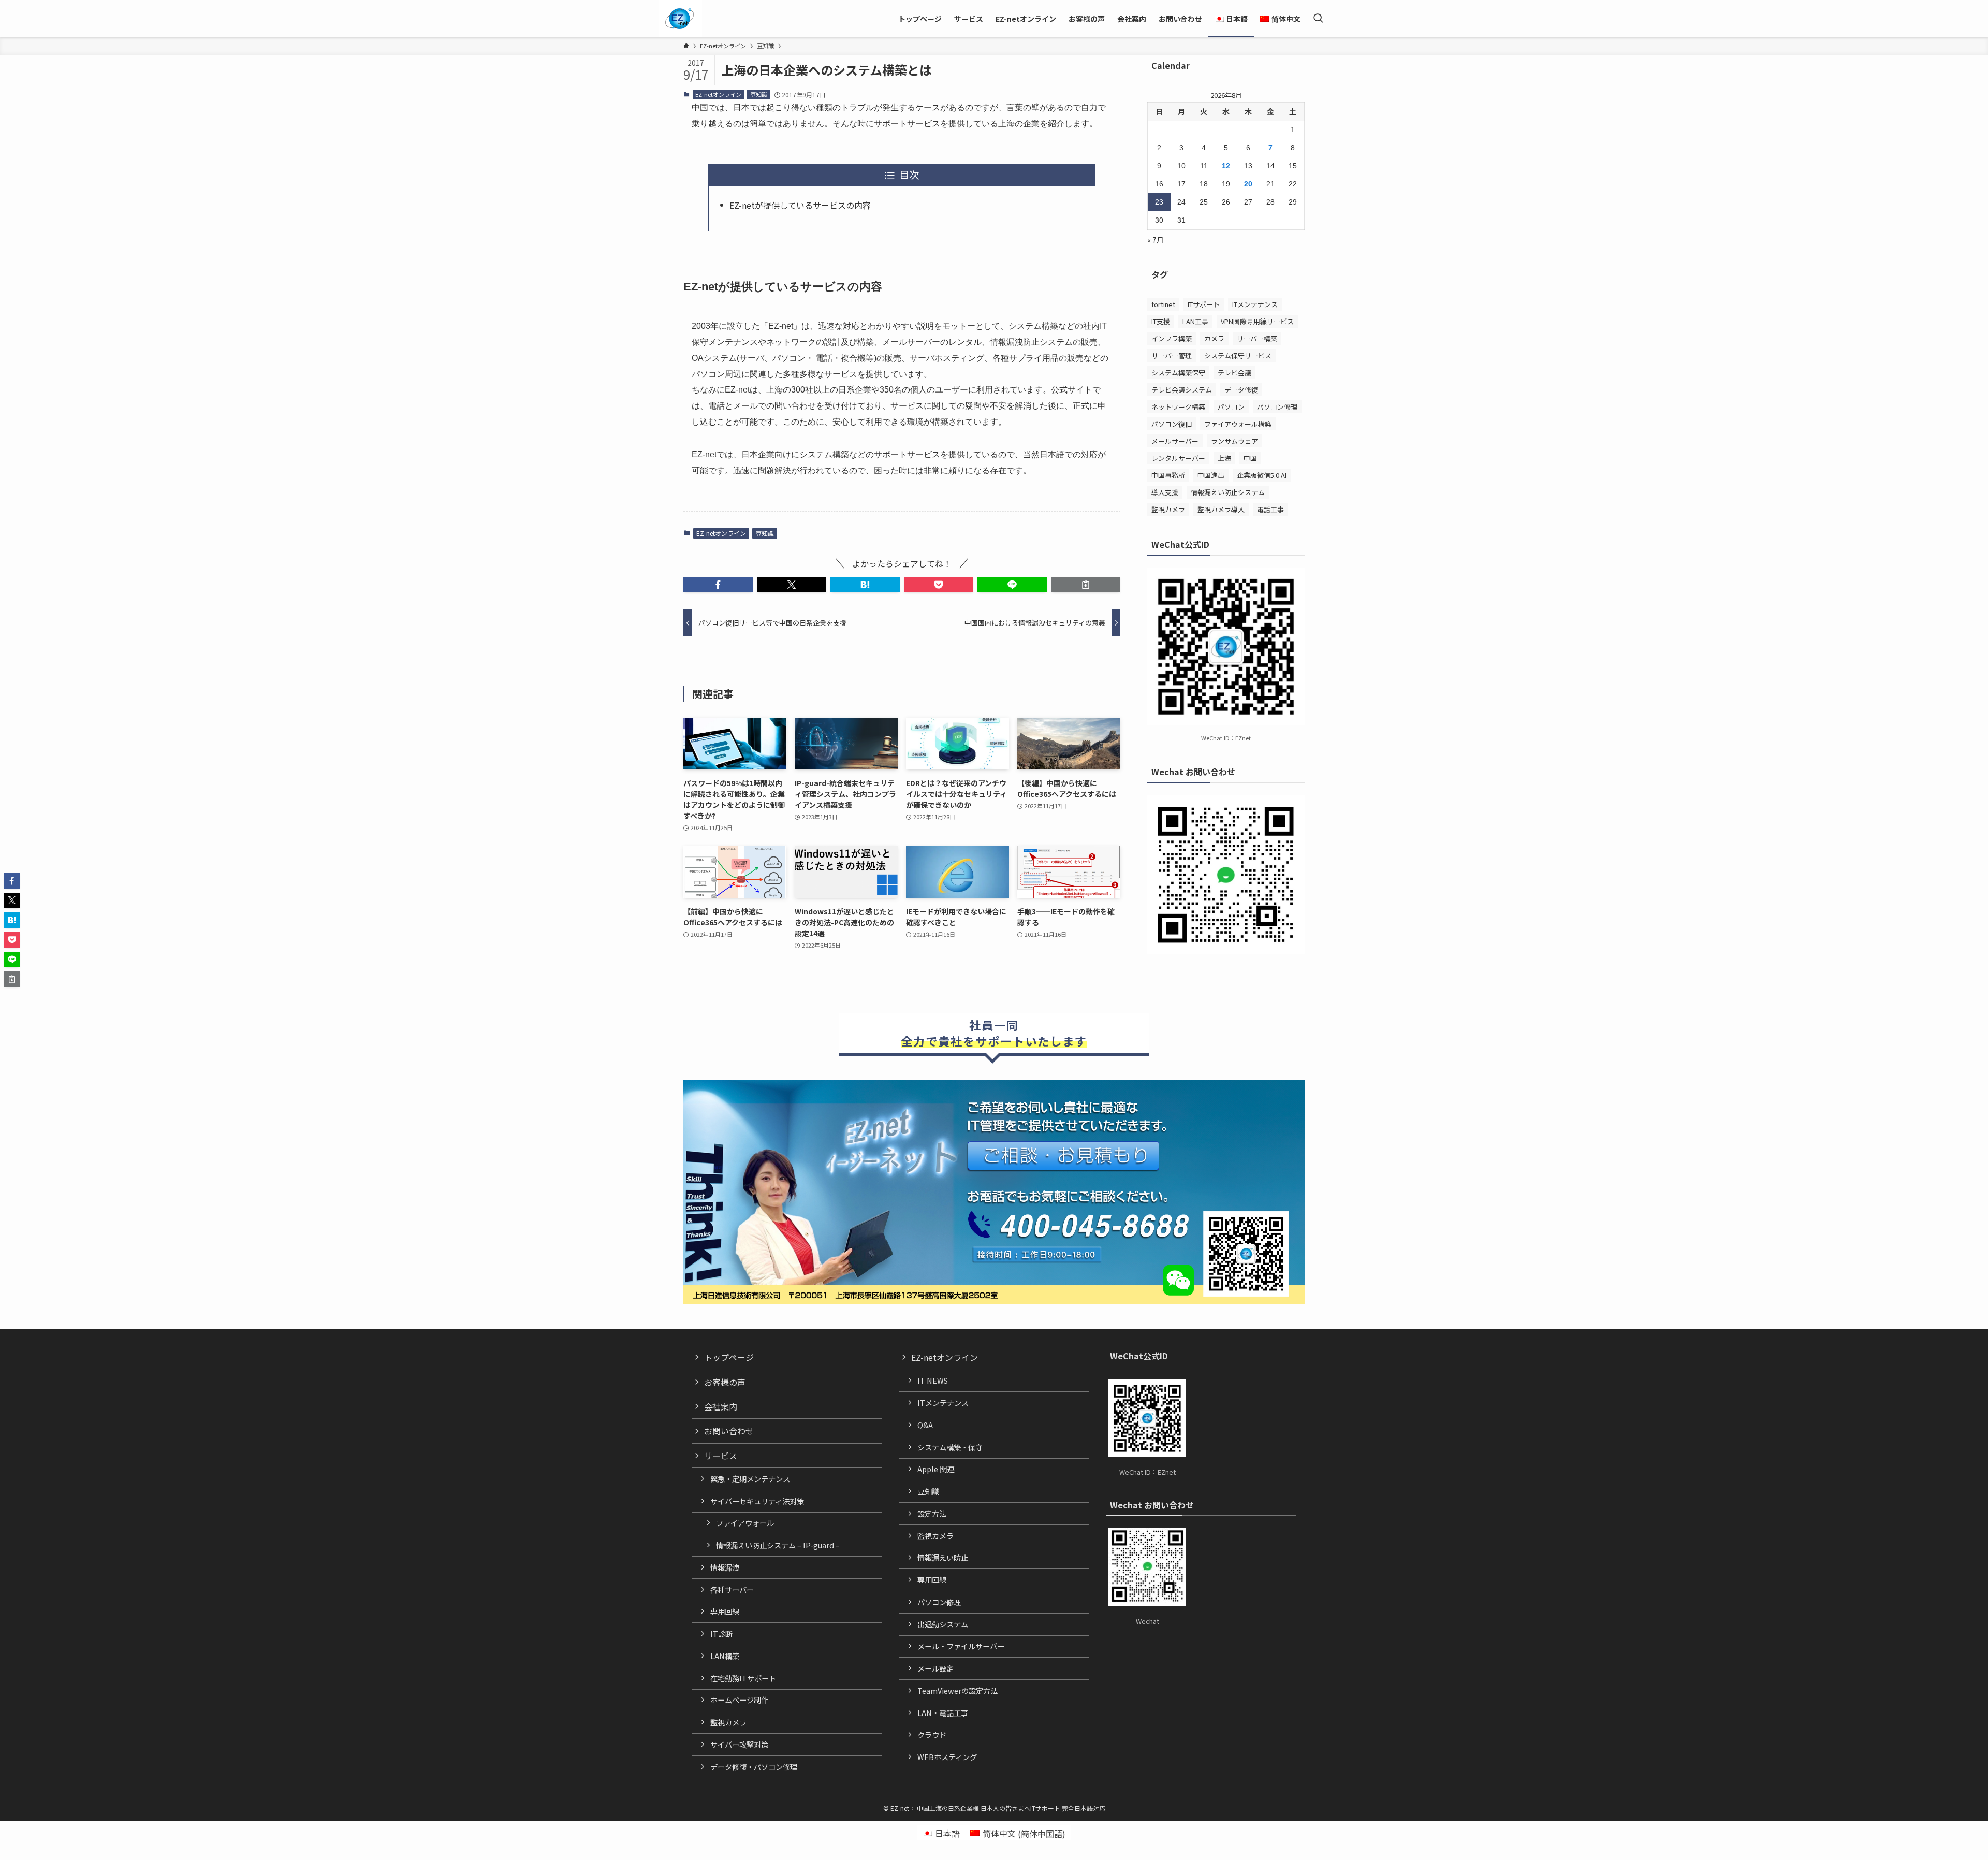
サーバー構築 (1257, 338)
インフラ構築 (1172, 338)
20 (1248, 184)
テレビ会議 (1234, 373)
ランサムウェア (1234, 441)
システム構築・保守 (950, 1447)
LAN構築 (725, 1656)
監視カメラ (1168, 509)
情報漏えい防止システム (1228, 492)
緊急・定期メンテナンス (750, 1479)
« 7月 (1156, 240)
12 (1226, 166)
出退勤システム (943, 1624)
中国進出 (1211, 475)
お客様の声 (725, 1382)
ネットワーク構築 (1178, 407)
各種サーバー (732, 1589)
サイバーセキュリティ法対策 (757, 1501)
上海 (1224, 458)
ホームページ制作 (739, 1700)
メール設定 (935, 1668)
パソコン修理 (1277, 407)
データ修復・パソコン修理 (754, 1767)
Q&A (925, 1425)
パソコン (1231, 407)
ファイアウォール (745, 1523)
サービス (721, 1456)
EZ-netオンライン (718, 94)
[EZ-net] (679, 19)
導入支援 (1165, 492)
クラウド (932, 1734)
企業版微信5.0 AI (1262, 475)
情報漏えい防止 (943, 1557)
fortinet (1163, 304)
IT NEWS (933, 1380)
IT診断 (721, 1633)
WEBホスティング (947, 1757)
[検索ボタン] (1318, 19)
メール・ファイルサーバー (961, 1646)
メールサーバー (1175, 441)
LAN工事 (1195, 321)
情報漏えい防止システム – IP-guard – (778, 1545)
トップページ (729, 1357)
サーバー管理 (1172, 355)
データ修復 (1241, 390)
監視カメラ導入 (1221, 509)
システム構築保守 (1178, 373)
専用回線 (725, 1611)
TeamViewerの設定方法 (958, 1690)
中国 (1250, 458)
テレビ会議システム (1182, 390)
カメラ (1214, 338)
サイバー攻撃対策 (739, 1744)
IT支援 (1161, 321)
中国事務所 (1168, 475)
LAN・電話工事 (943, 1713)
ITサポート (1204, 304)
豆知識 (759, 94)
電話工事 (1270, 509)
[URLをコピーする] (1086, 585)
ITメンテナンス (1255, 304)
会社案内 (721, 1406)
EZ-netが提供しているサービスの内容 (800, 205)
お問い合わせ (729, 1431)
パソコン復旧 (1172, 424)
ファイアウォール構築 (1238, 424)
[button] (718, 585)
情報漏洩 (725, 1567)
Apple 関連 (936, 1469)
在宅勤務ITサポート (743, 1678)
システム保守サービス (1238, 355)
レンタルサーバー (1178, 458)
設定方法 (932, 1513)
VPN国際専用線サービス (1257, 321)
